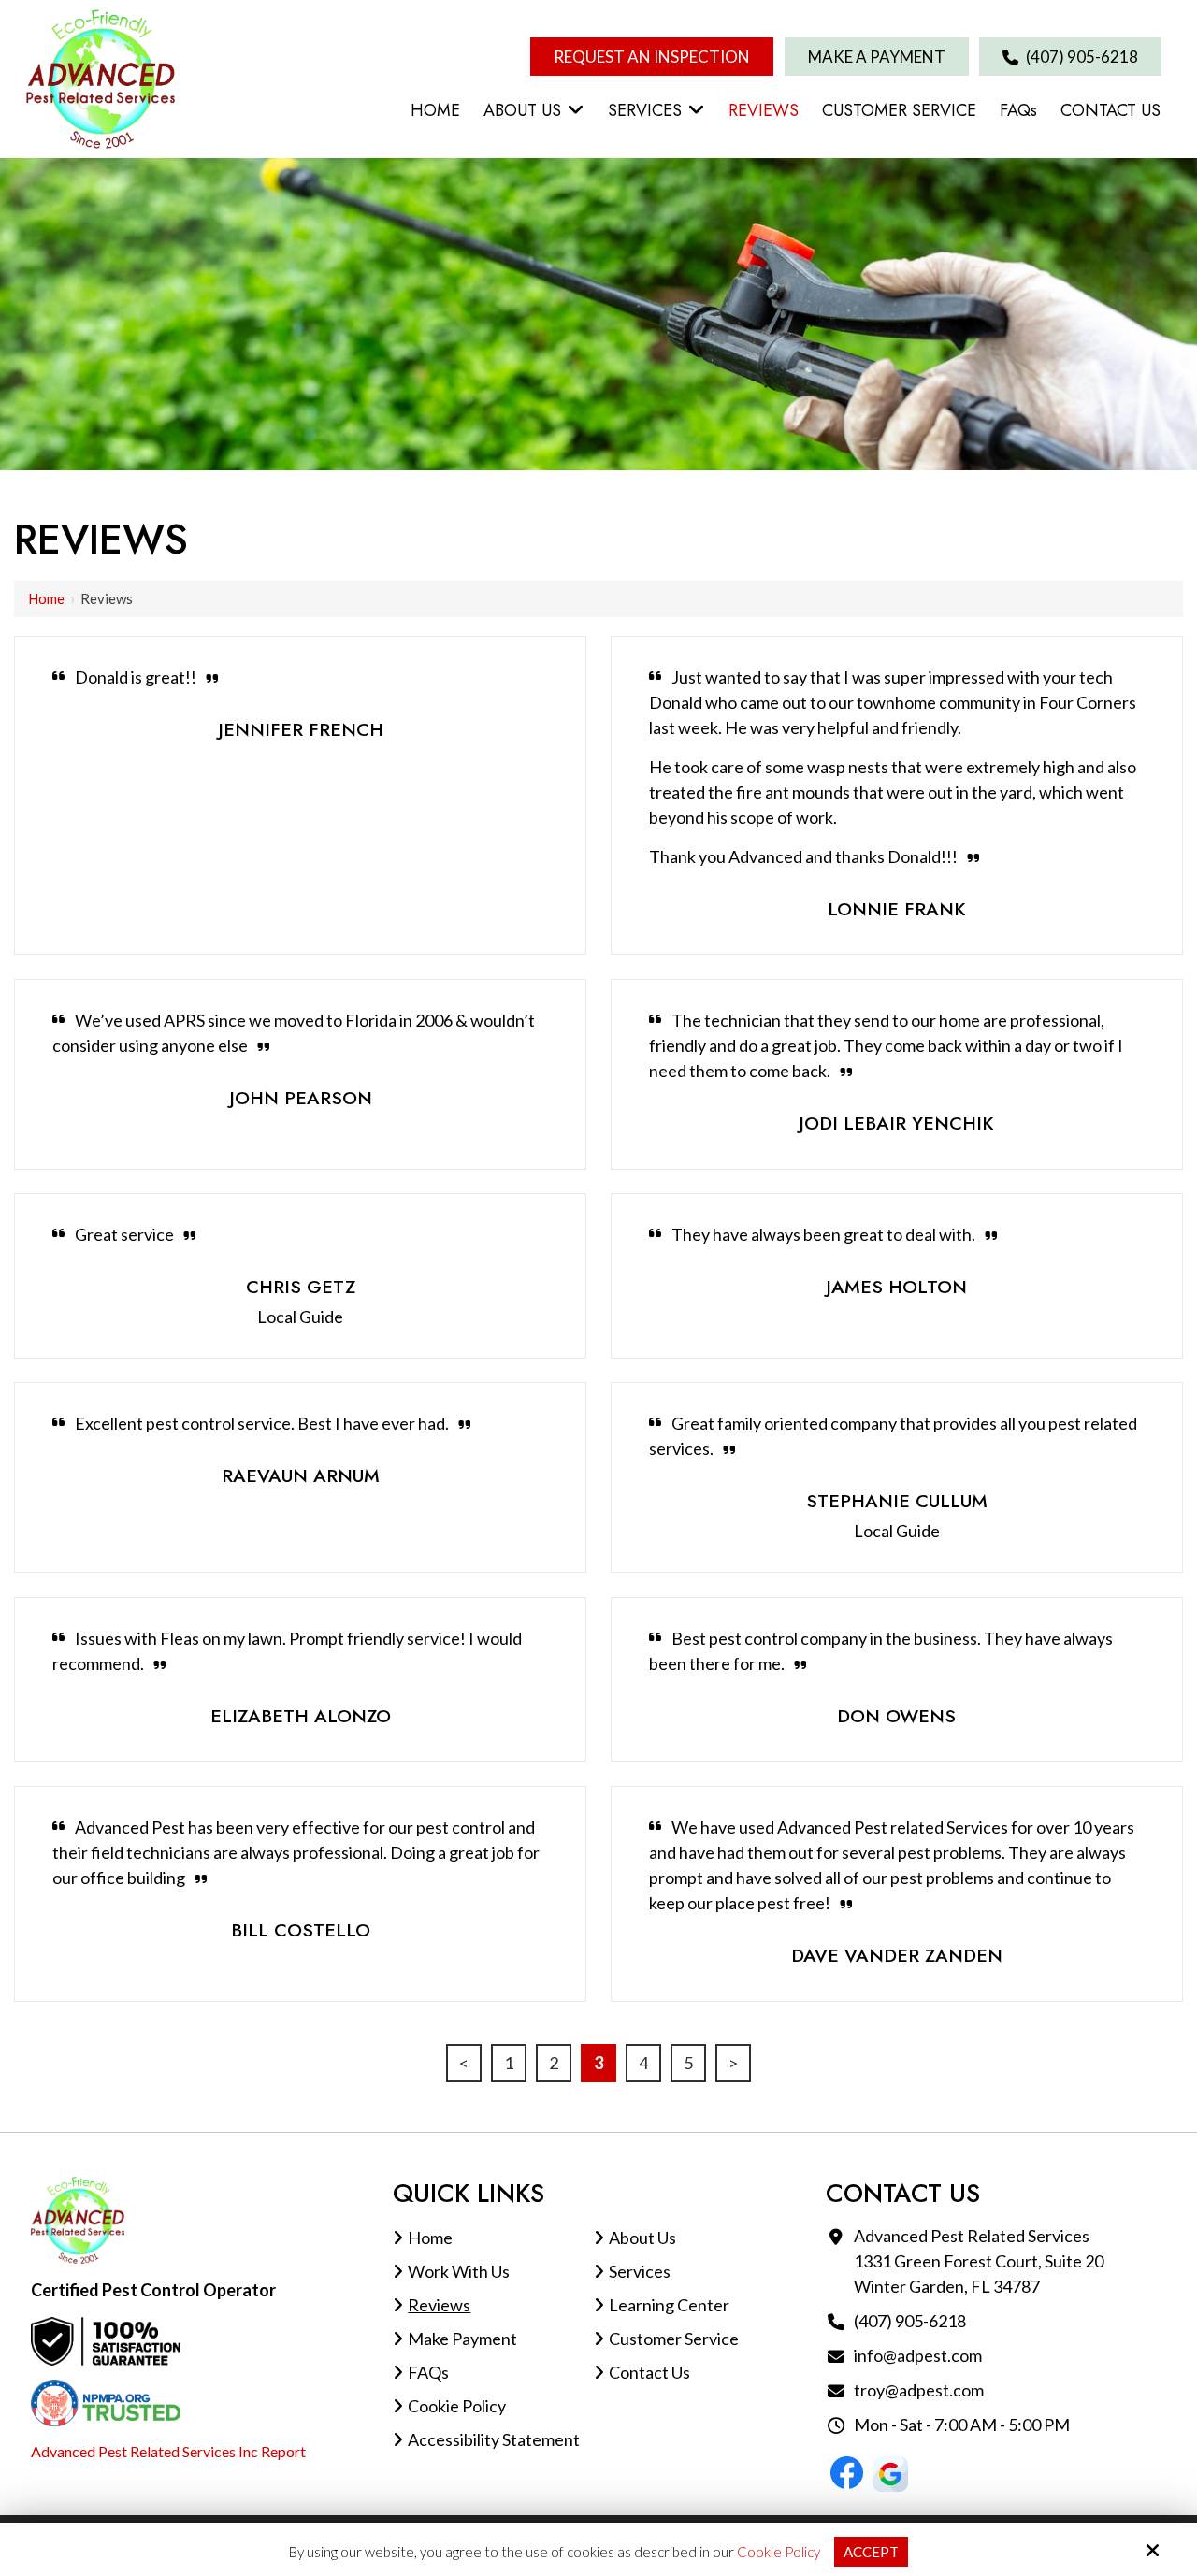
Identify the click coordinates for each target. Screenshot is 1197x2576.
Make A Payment (877, 57)
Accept (871, 2552)
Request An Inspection (652, 57)
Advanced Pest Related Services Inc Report (168, 2451)
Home (46, 598)
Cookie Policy (779, 2552)
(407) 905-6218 (1081, 57)
